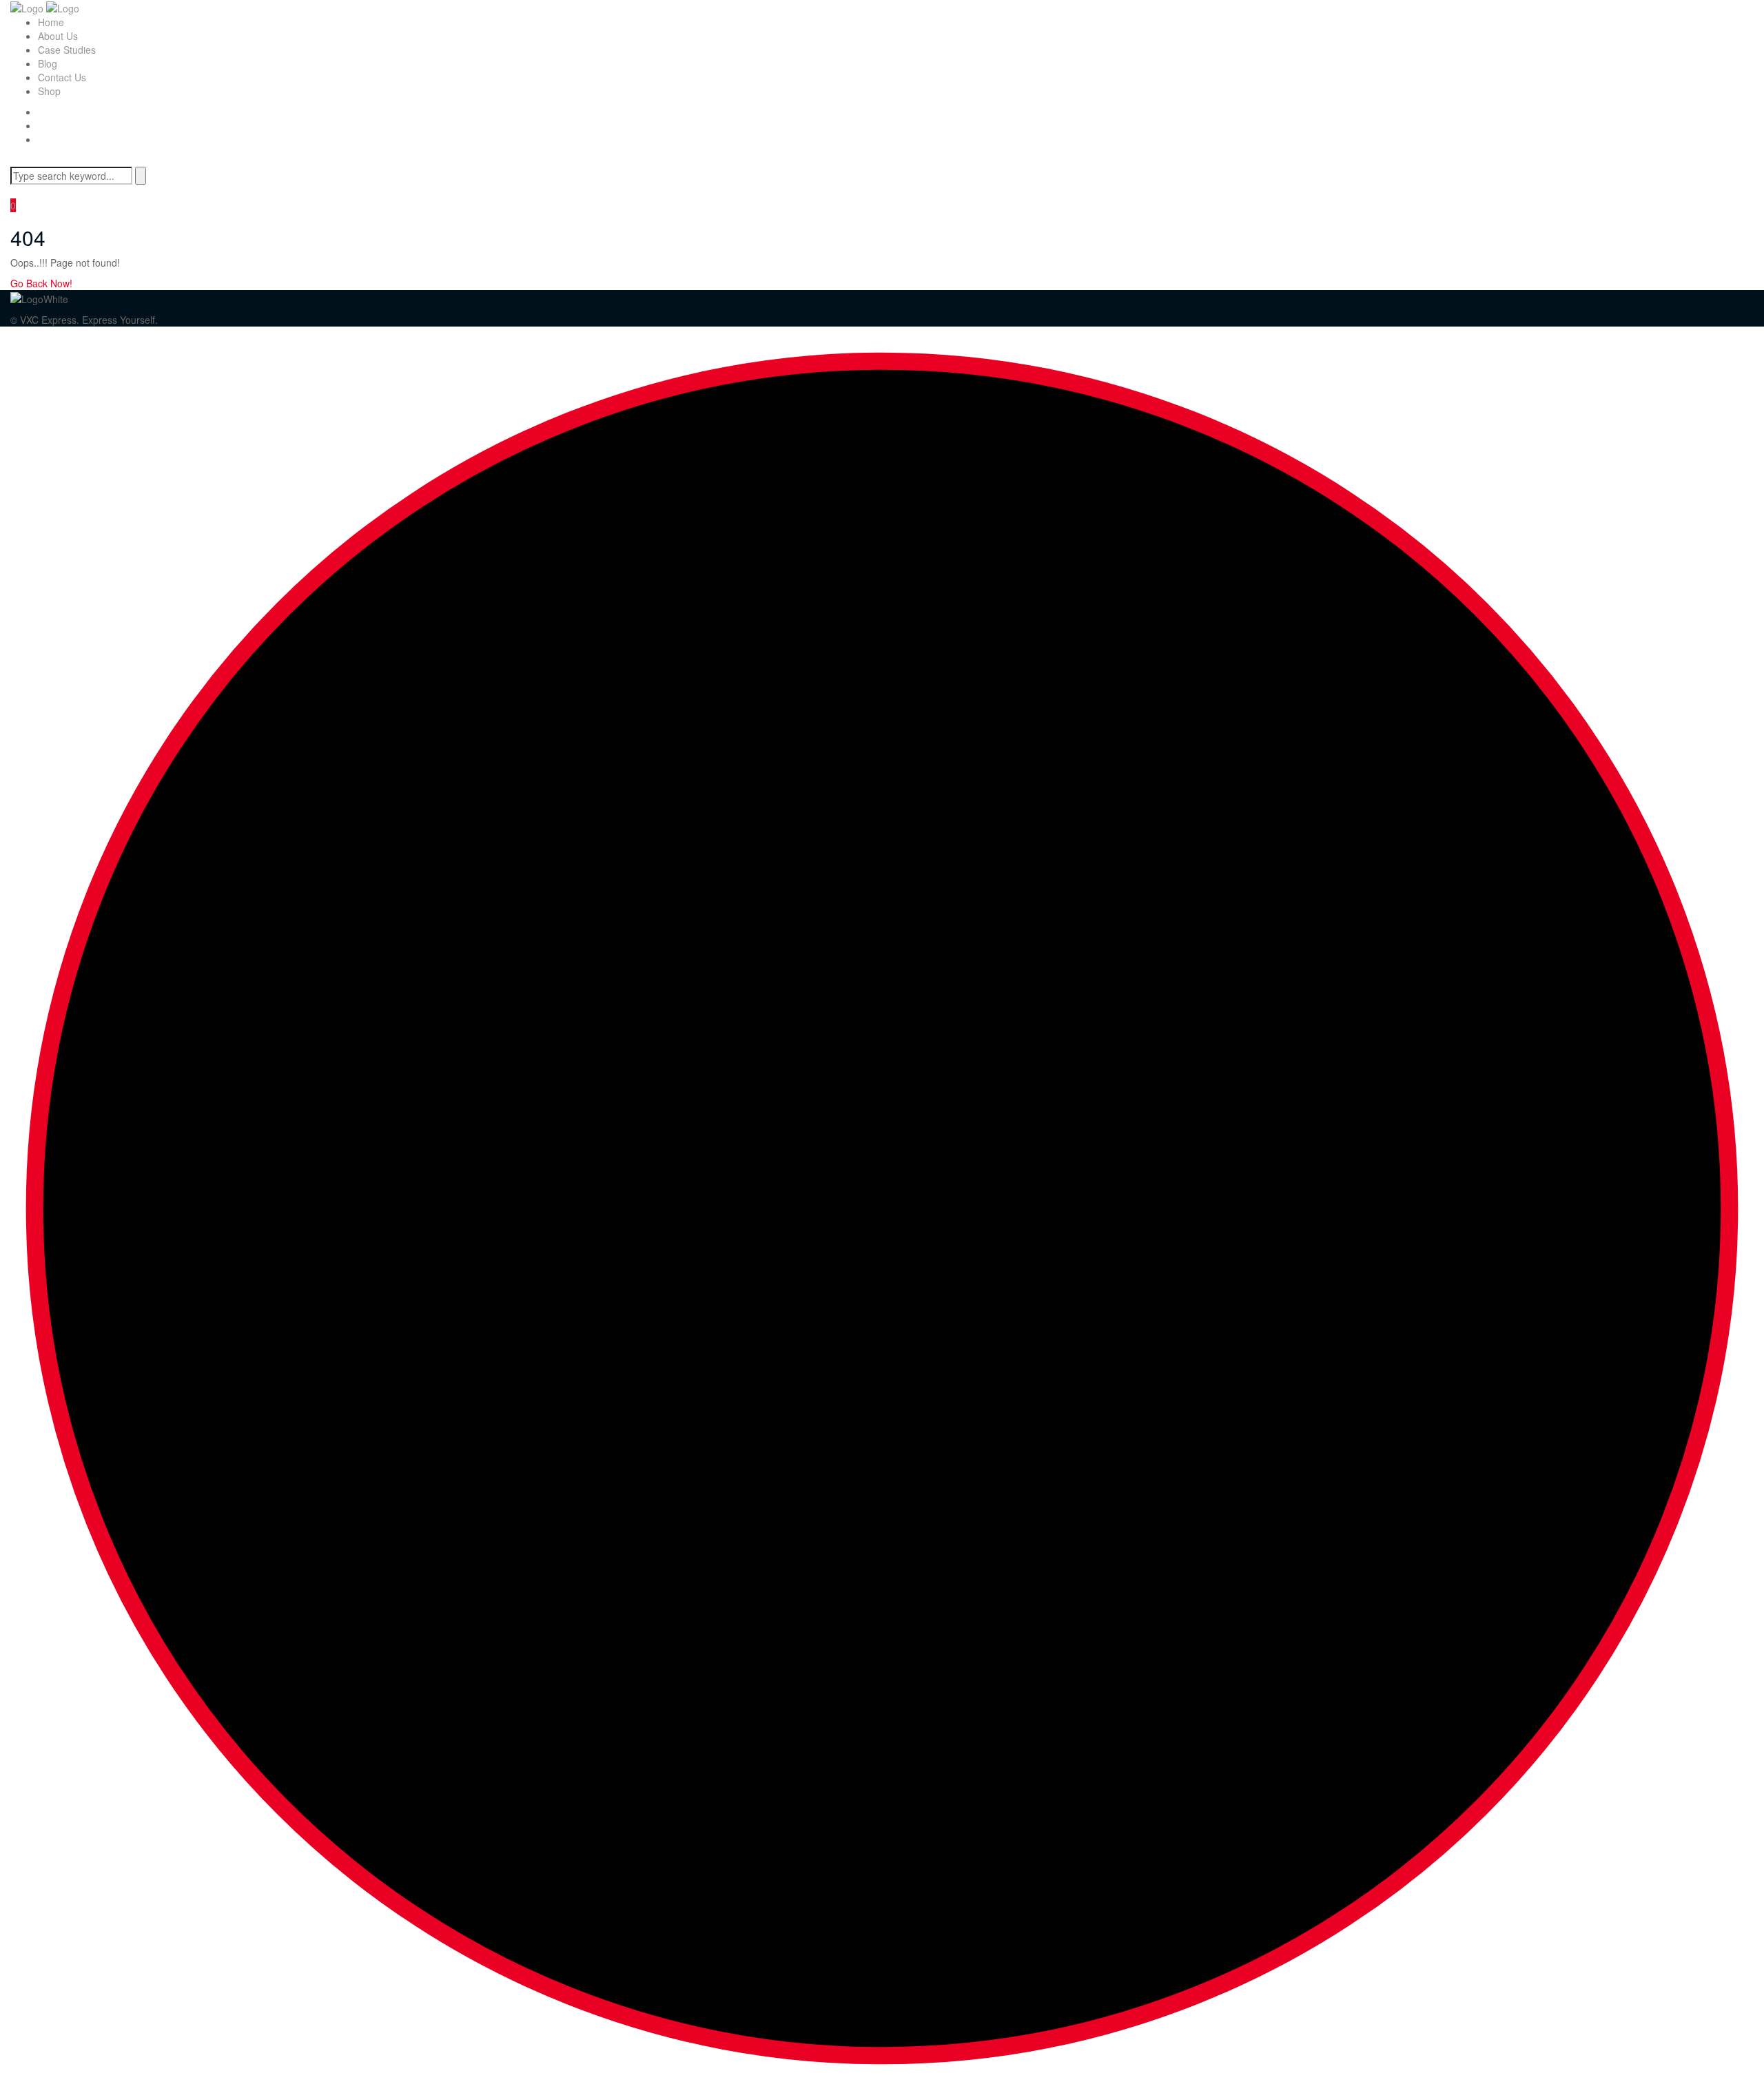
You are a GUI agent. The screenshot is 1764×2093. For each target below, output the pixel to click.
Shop (49, 91)
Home (51, 22)
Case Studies (67, 50)
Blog (48, 63)
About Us (58, 36)
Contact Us (62, 77)
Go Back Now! (43, 283)
